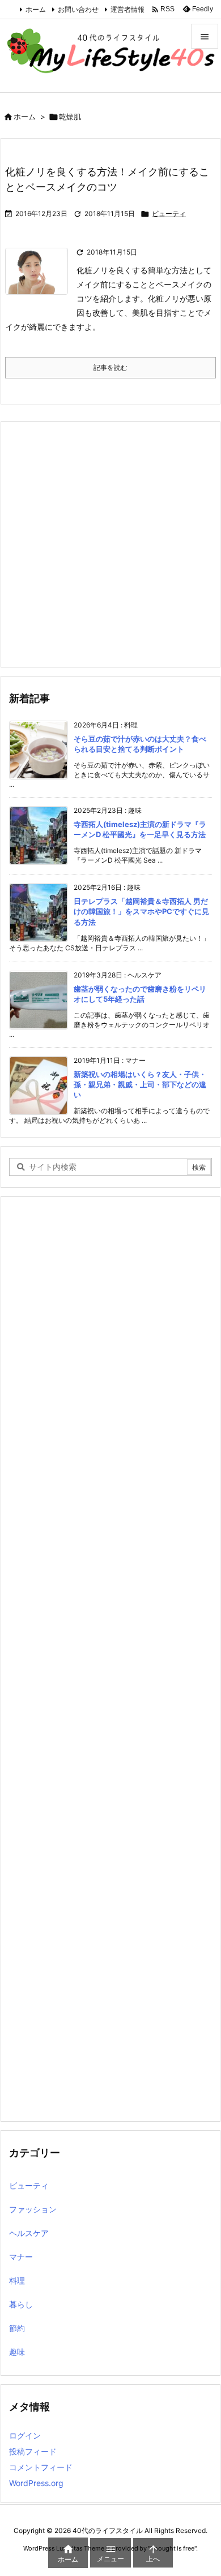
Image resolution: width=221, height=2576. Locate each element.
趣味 (17, 2352)
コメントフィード (41, 2467)
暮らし (21, 2304)
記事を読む (110, 367)
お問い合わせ (78, 9)
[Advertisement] (110, 544)
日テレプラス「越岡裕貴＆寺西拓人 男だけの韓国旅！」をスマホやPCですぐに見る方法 (141, 911)
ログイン (25, 2435)
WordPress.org (36, 2483)
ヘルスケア (29, 2233)
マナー (21, 2257)
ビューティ (169, 214)
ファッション (33, 2209)
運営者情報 (127, 9)
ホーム (36, 9)
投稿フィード (33, 2451)
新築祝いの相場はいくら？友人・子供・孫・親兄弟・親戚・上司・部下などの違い (140, 1084)
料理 (17, 2280)
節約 (17, 2328)
